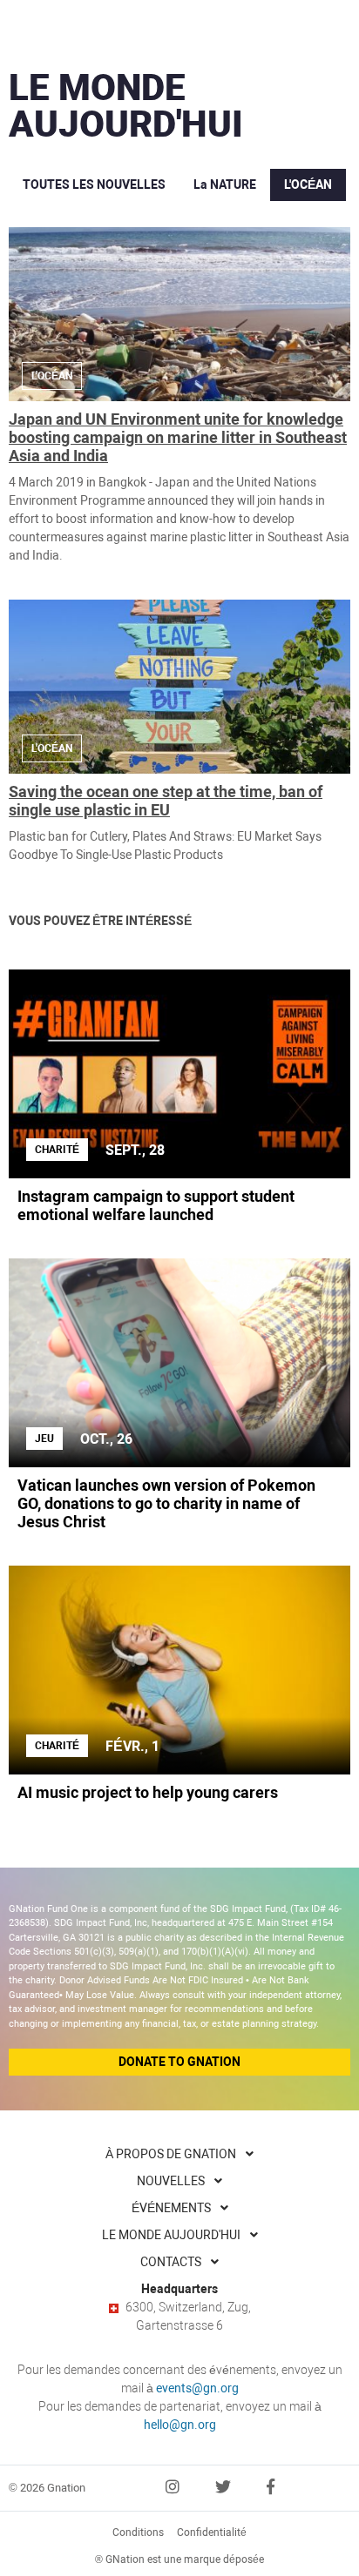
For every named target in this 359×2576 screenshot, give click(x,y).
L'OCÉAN (308, 184)
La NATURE (225, 184)
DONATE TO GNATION (179, 2062)
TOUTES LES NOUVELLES (94, 184)
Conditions (138, 2532)
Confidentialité (212, 2532)
